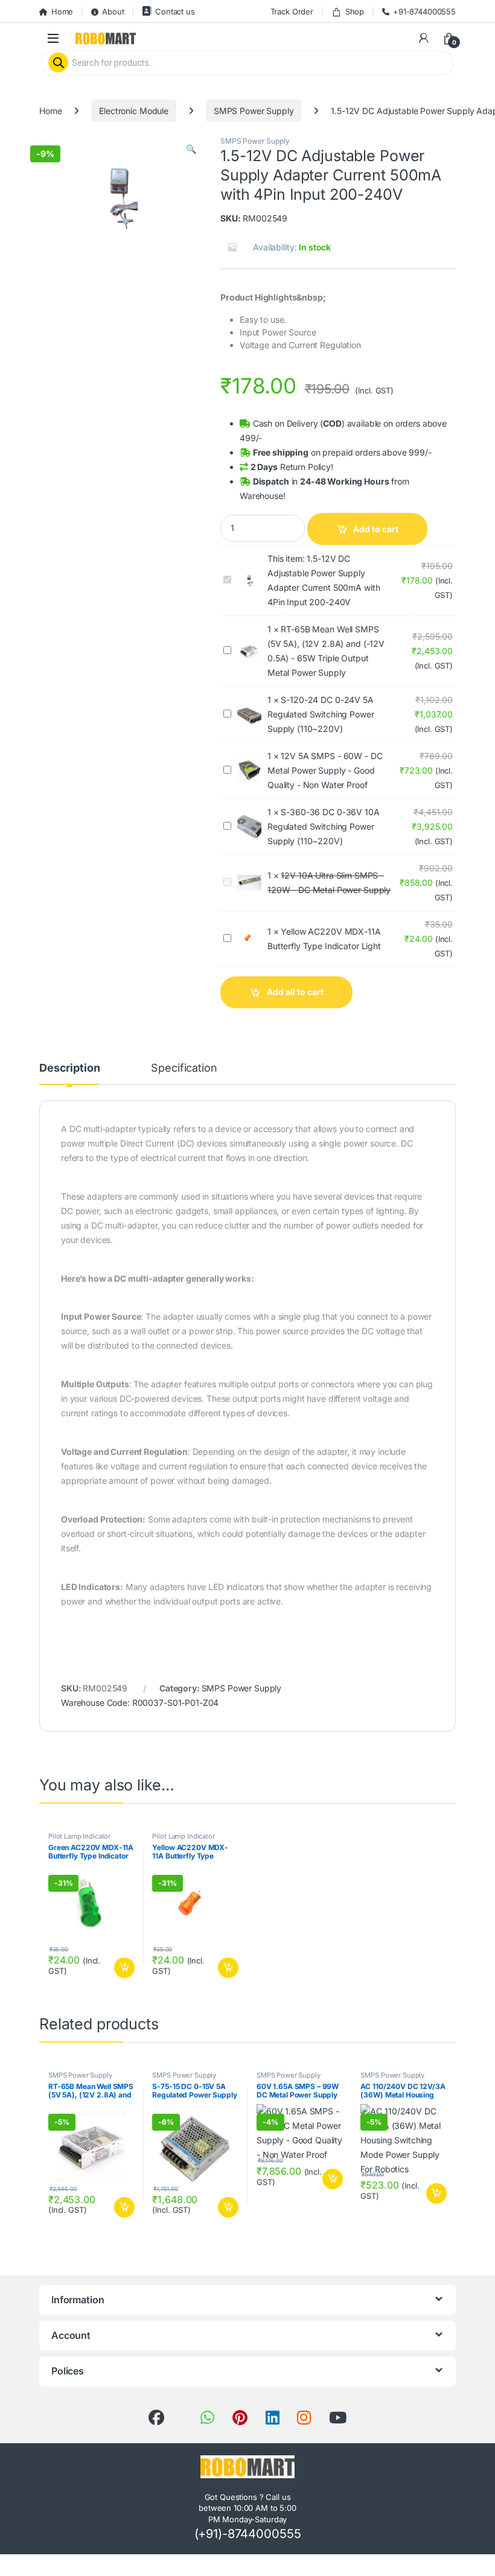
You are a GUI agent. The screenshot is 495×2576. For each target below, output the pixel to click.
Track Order (292, 11)
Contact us (175, 11)
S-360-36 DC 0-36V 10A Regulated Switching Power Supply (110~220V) (324, 826)
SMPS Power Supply (254, 111)
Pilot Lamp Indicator (79, 1836)
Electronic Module (134, 111)
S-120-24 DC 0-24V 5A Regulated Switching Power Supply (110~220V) (321, 714)
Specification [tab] (184, 1068)
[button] (191, 149)
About (113, 11)
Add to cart (376, 529)
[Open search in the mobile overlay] (247, 63)
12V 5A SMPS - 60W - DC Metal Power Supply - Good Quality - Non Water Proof (325, 770)
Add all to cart (295, 992)
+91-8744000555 (424, 11)
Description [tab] (69, 1068)
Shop (355, 11)
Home (62, 11)
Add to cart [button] (124, 1968)
